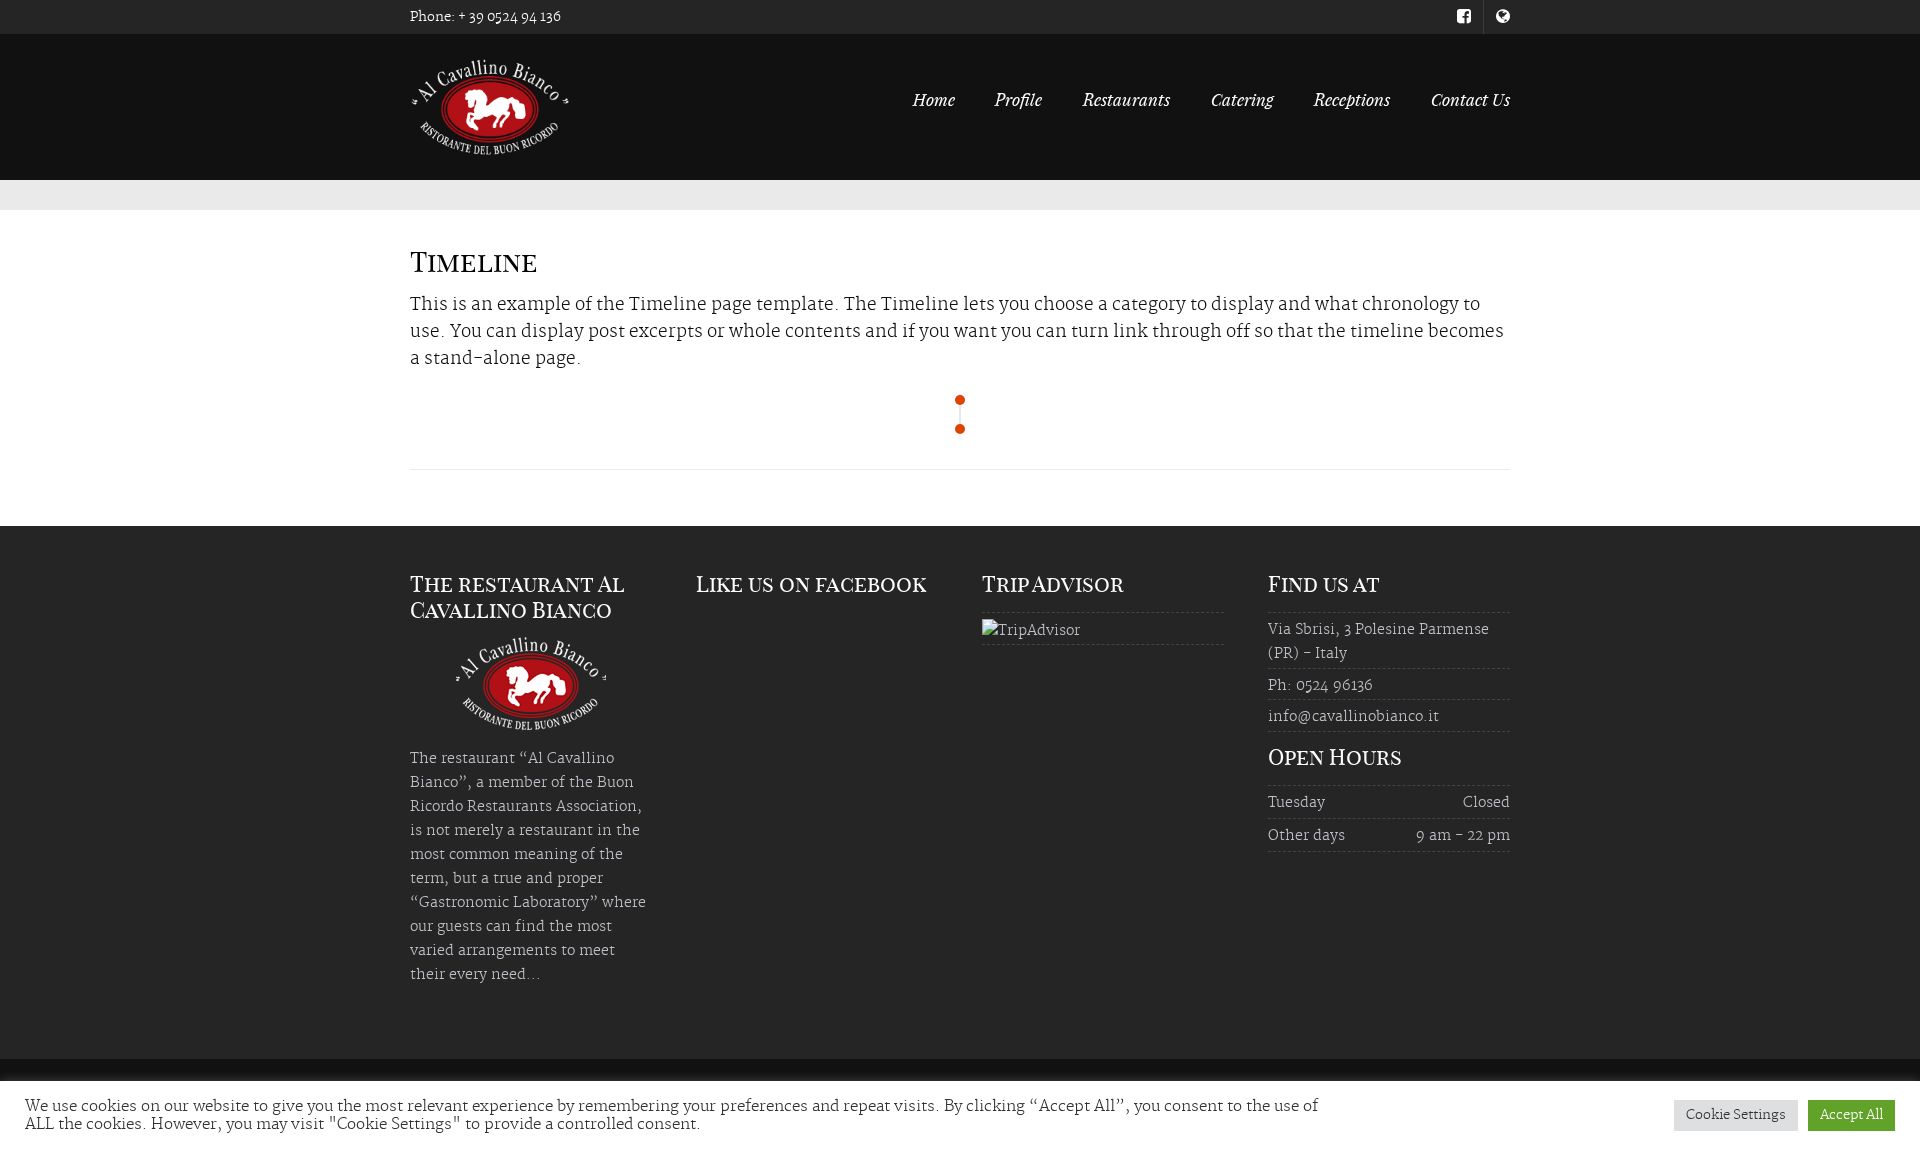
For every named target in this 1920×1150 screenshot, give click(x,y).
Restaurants (1126, 99)
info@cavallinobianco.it (1353, 717)
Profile (1018, 99)
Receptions (1352, 99)
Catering (1242, 99)
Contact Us (1470, 99)
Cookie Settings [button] (1736, 1115)
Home (934, 99)
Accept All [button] (1851, 1115)
